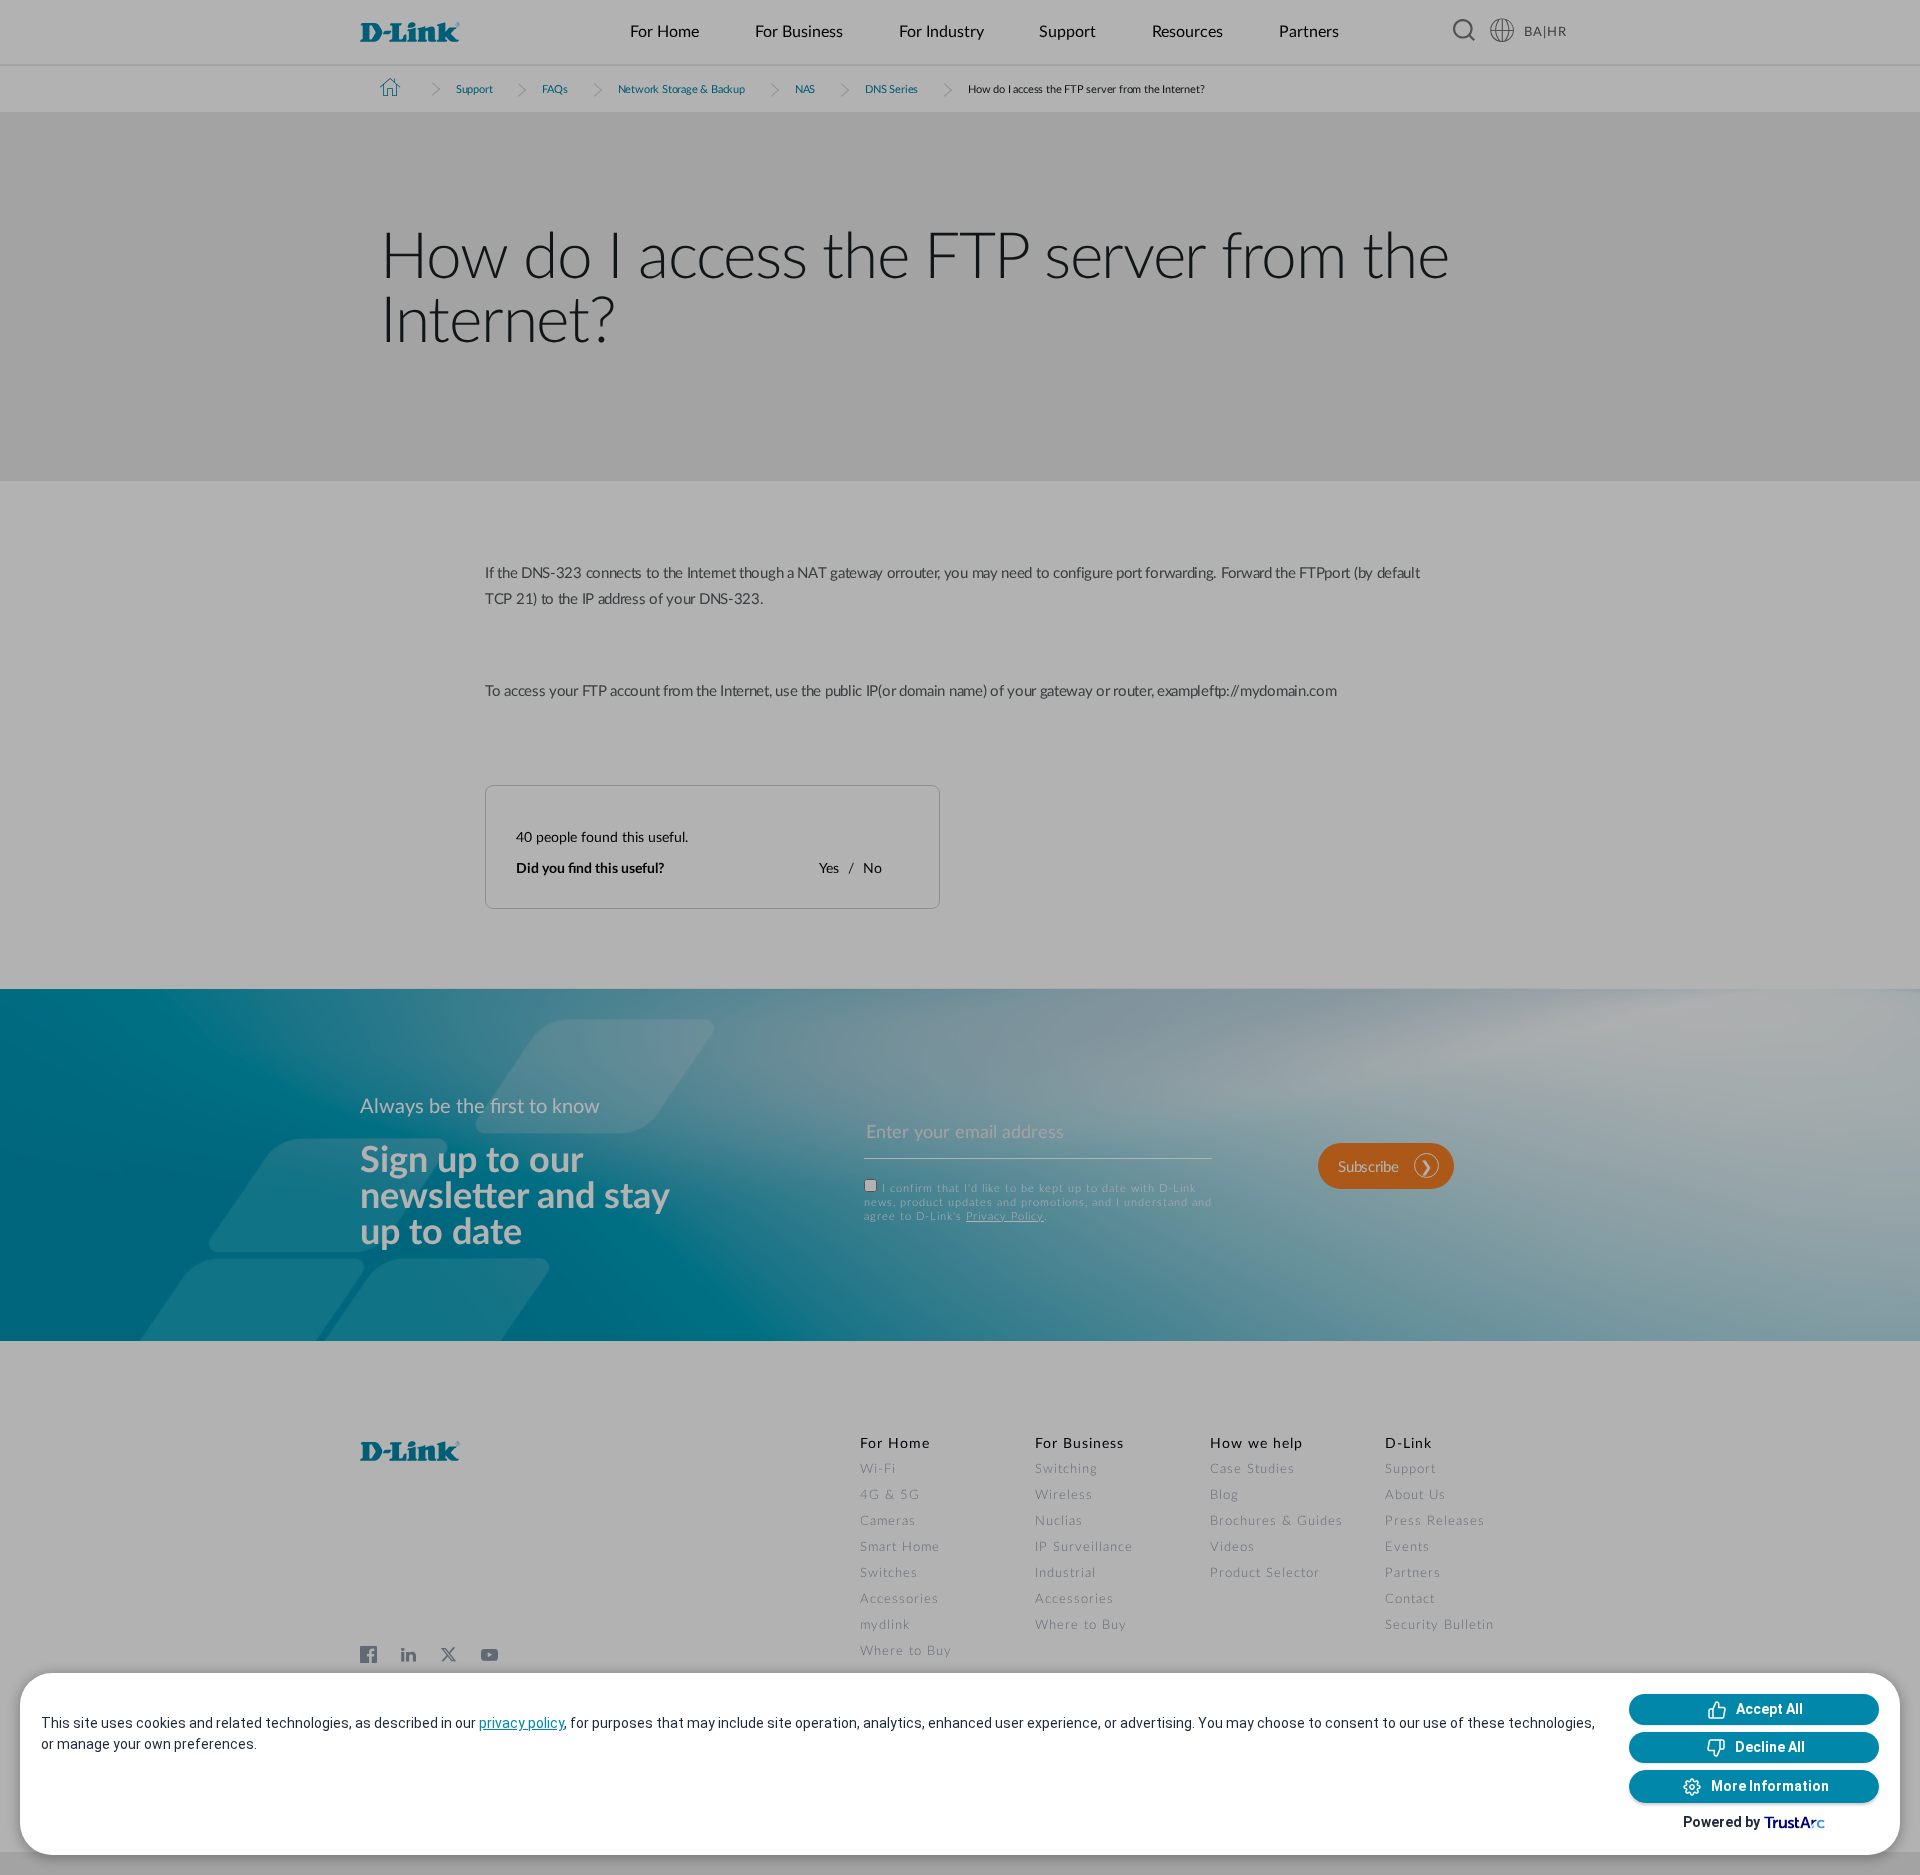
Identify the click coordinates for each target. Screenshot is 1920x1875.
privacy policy (521, 1723)
